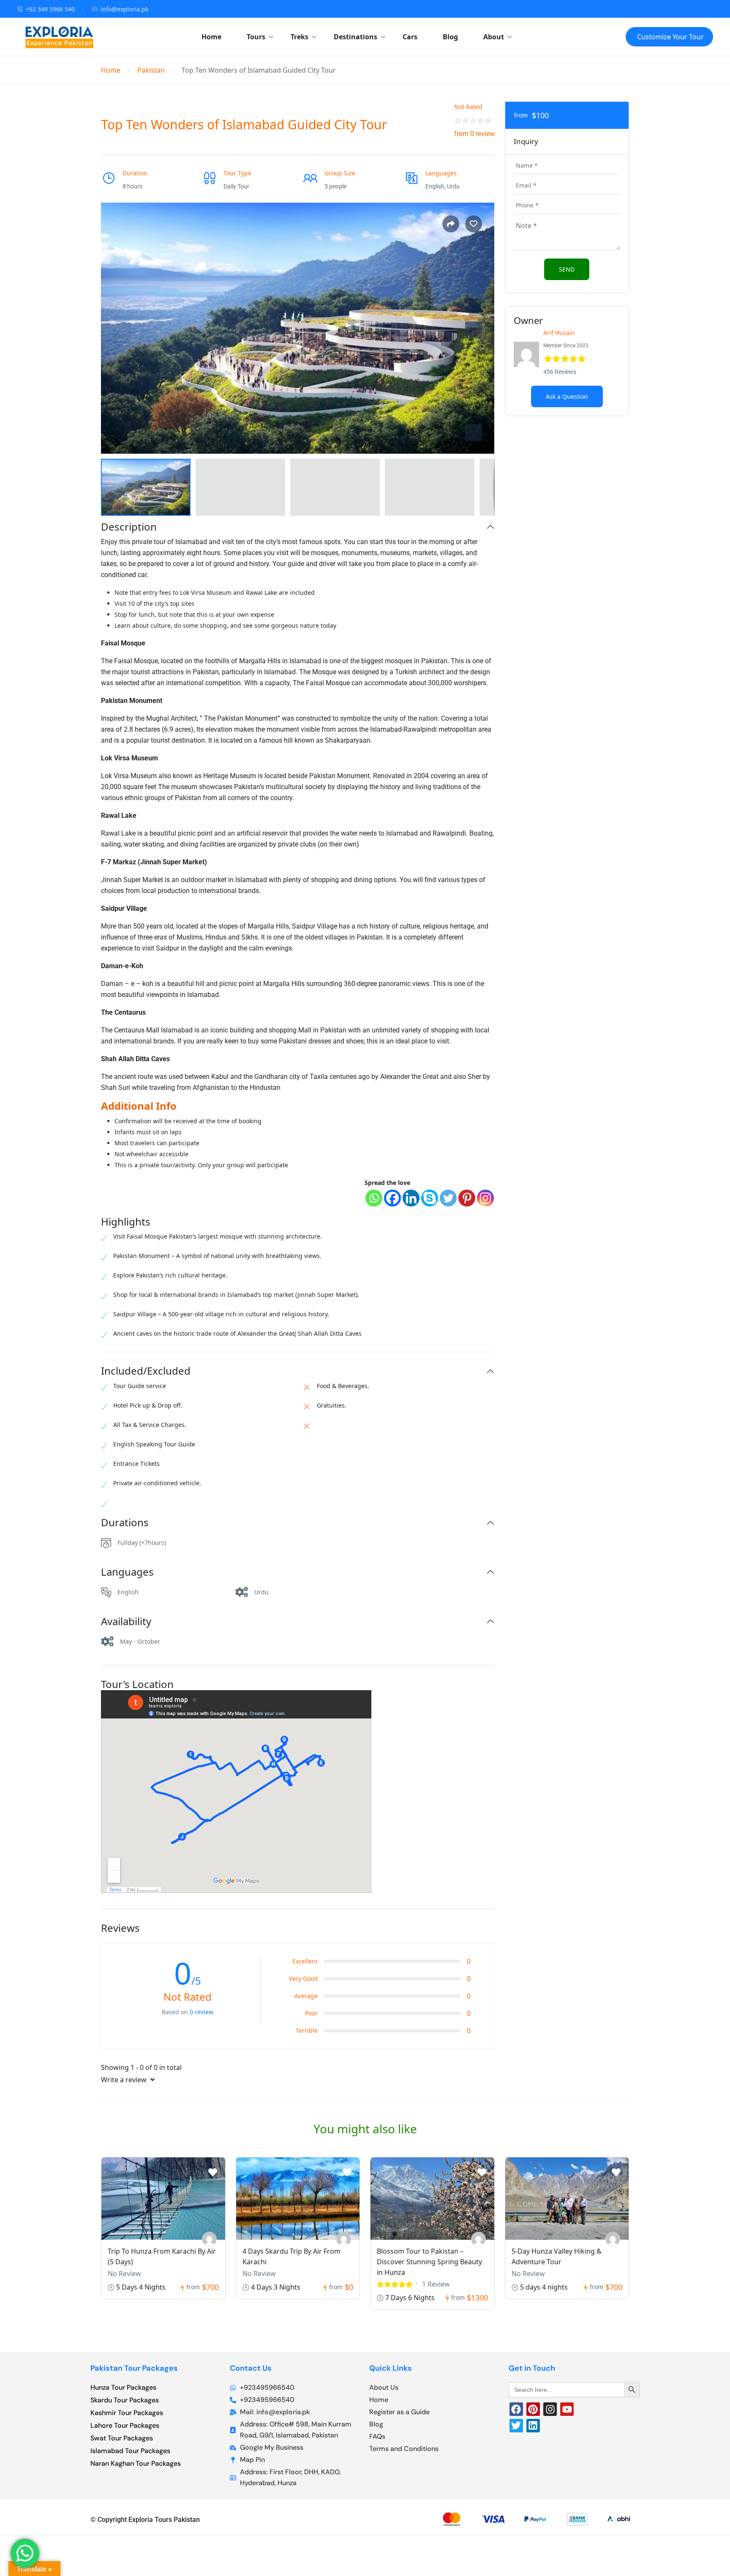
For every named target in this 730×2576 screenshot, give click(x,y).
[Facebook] (392, 1198)
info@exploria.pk (124, 9)
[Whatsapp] (374, 1198)
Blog (450, 37)
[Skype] (430, 1198)
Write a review (125, 2080)
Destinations (355, 37)
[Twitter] (448, 1198)
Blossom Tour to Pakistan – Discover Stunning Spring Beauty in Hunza (429, 2262)
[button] (474, 433)
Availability (126, 1622)
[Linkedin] (411, 1198)
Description (129, 527)
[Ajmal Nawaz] (209, 2239)
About (494, 37)
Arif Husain (559, 333)
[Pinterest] (467, 1198)
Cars (410, 37)
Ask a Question (567, 396)
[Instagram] (485, 1198)
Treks (300, 37)
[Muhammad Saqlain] (344, 2239)
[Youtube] (567, 2409)
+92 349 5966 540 (50, 9)
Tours (256, 37)
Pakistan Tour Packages (134, 2368)
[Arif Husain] (613, 2239)
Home (211, 37)
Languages (127, 1572)
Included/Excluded (146, 1371)
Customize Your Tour (670, 37)
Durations (125, 1523)
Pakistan (151, 70)
